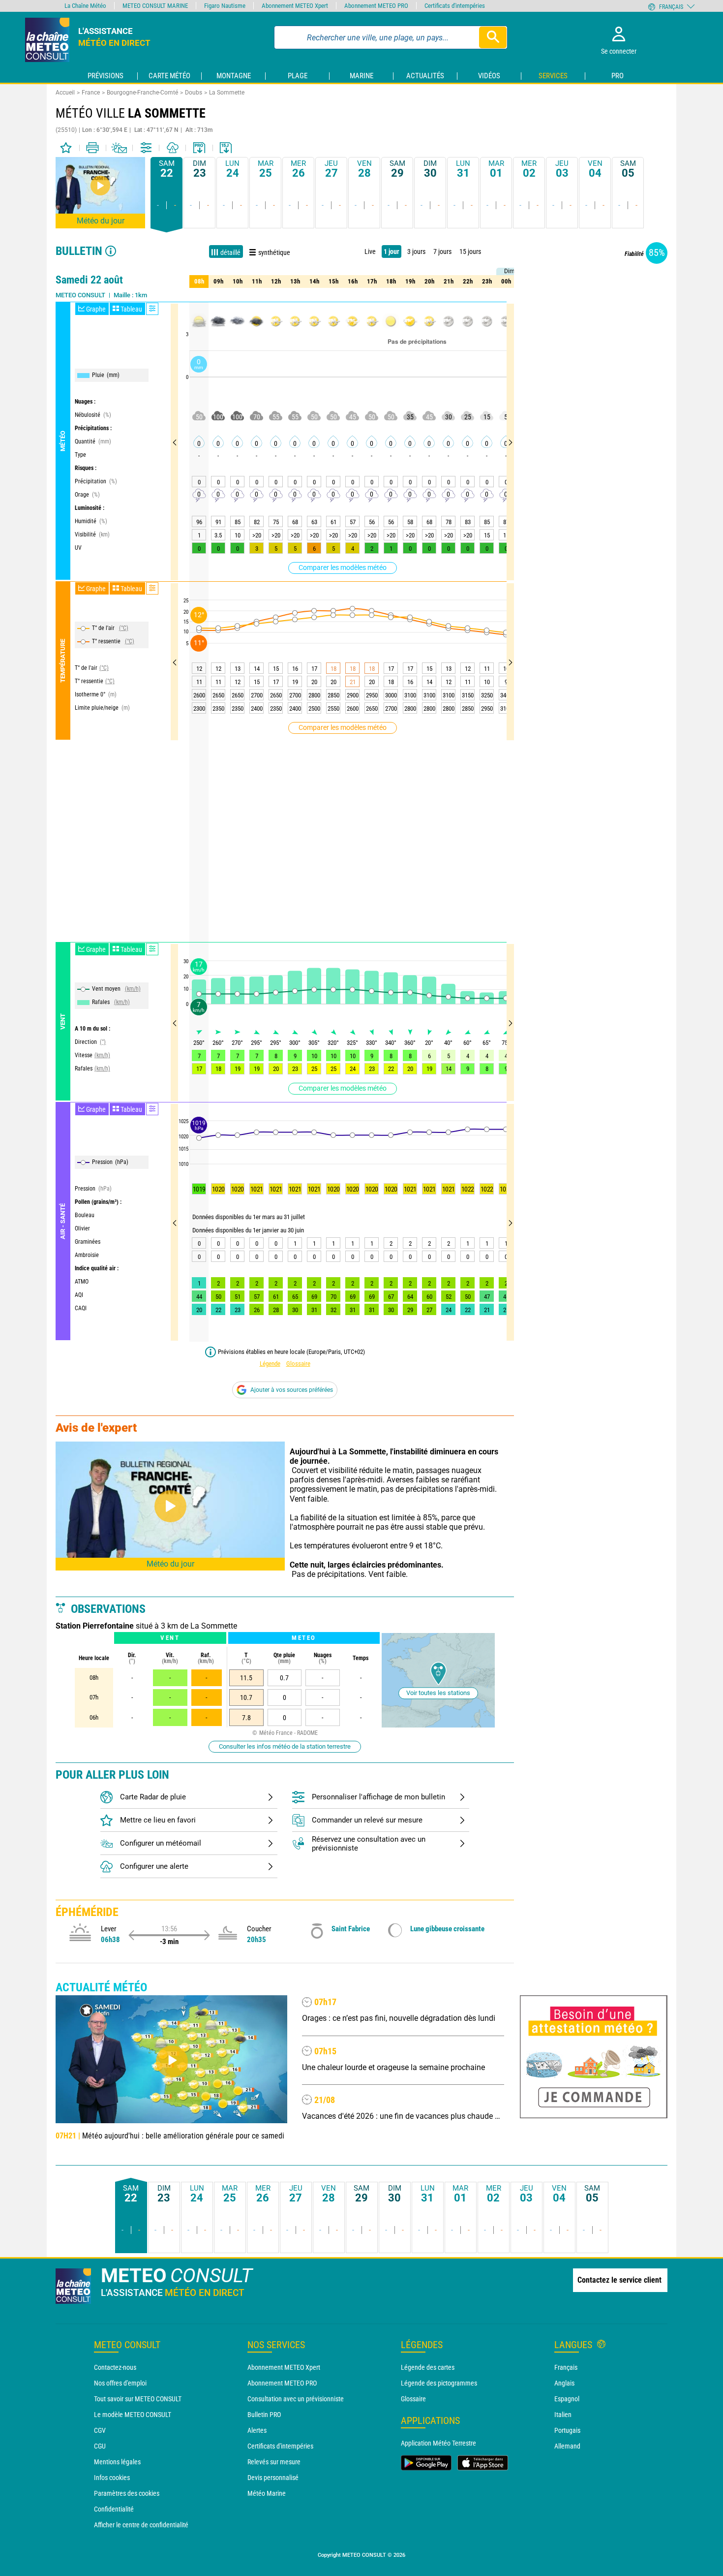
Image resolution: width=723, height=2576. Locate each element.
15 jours (470, 251)
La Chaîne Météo (85, 6)
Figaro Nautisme (225, 6)
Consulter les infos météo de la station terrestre (285, 1746)
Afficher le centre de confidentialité (141, 2525)
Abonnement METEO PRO (282, 2383)
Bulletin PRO (264, 2415)
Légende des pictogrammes (439, 2383)
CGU (100, 2446)
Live (370, 251)
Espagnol (567, 2399)
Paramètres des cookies (127, 2493)
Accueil (65, 93)
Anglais (564, 2383)
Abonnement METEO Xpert (284, 2367)
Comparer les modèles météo (343, 567)
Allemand (567, 2446)
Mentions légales (117, 2462)
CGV (100, 2430)
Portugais (567, 2430)
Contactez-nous (115, 2367)
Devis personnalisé (273, 2478)
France (91, 93)
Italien (563, 2415)
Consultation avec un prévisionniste (296, 2399)
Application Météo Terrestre (438, 2443)
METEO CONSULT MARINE (155, 6)
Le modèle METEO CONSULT (133, 2415)
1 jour (392, 251)
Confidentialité (114, 2509)
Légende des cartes (428, 2367)
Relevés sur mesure (274, 2462)
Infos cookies (112, 2478)
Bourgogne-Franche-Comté (142, 93)
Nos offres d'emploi (120, 2383)
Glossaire (298, 1364)
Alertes (257, 2430)
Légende (270, 1364)
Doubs (194, 93)
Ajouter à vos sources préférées (292, 1390)
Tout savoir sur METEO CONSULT (138, 2399)
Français (566, 2367)
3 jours (416, 251)
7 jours (442, 251)
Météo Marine (267, 2493)
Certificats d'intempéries (280, 2446)
